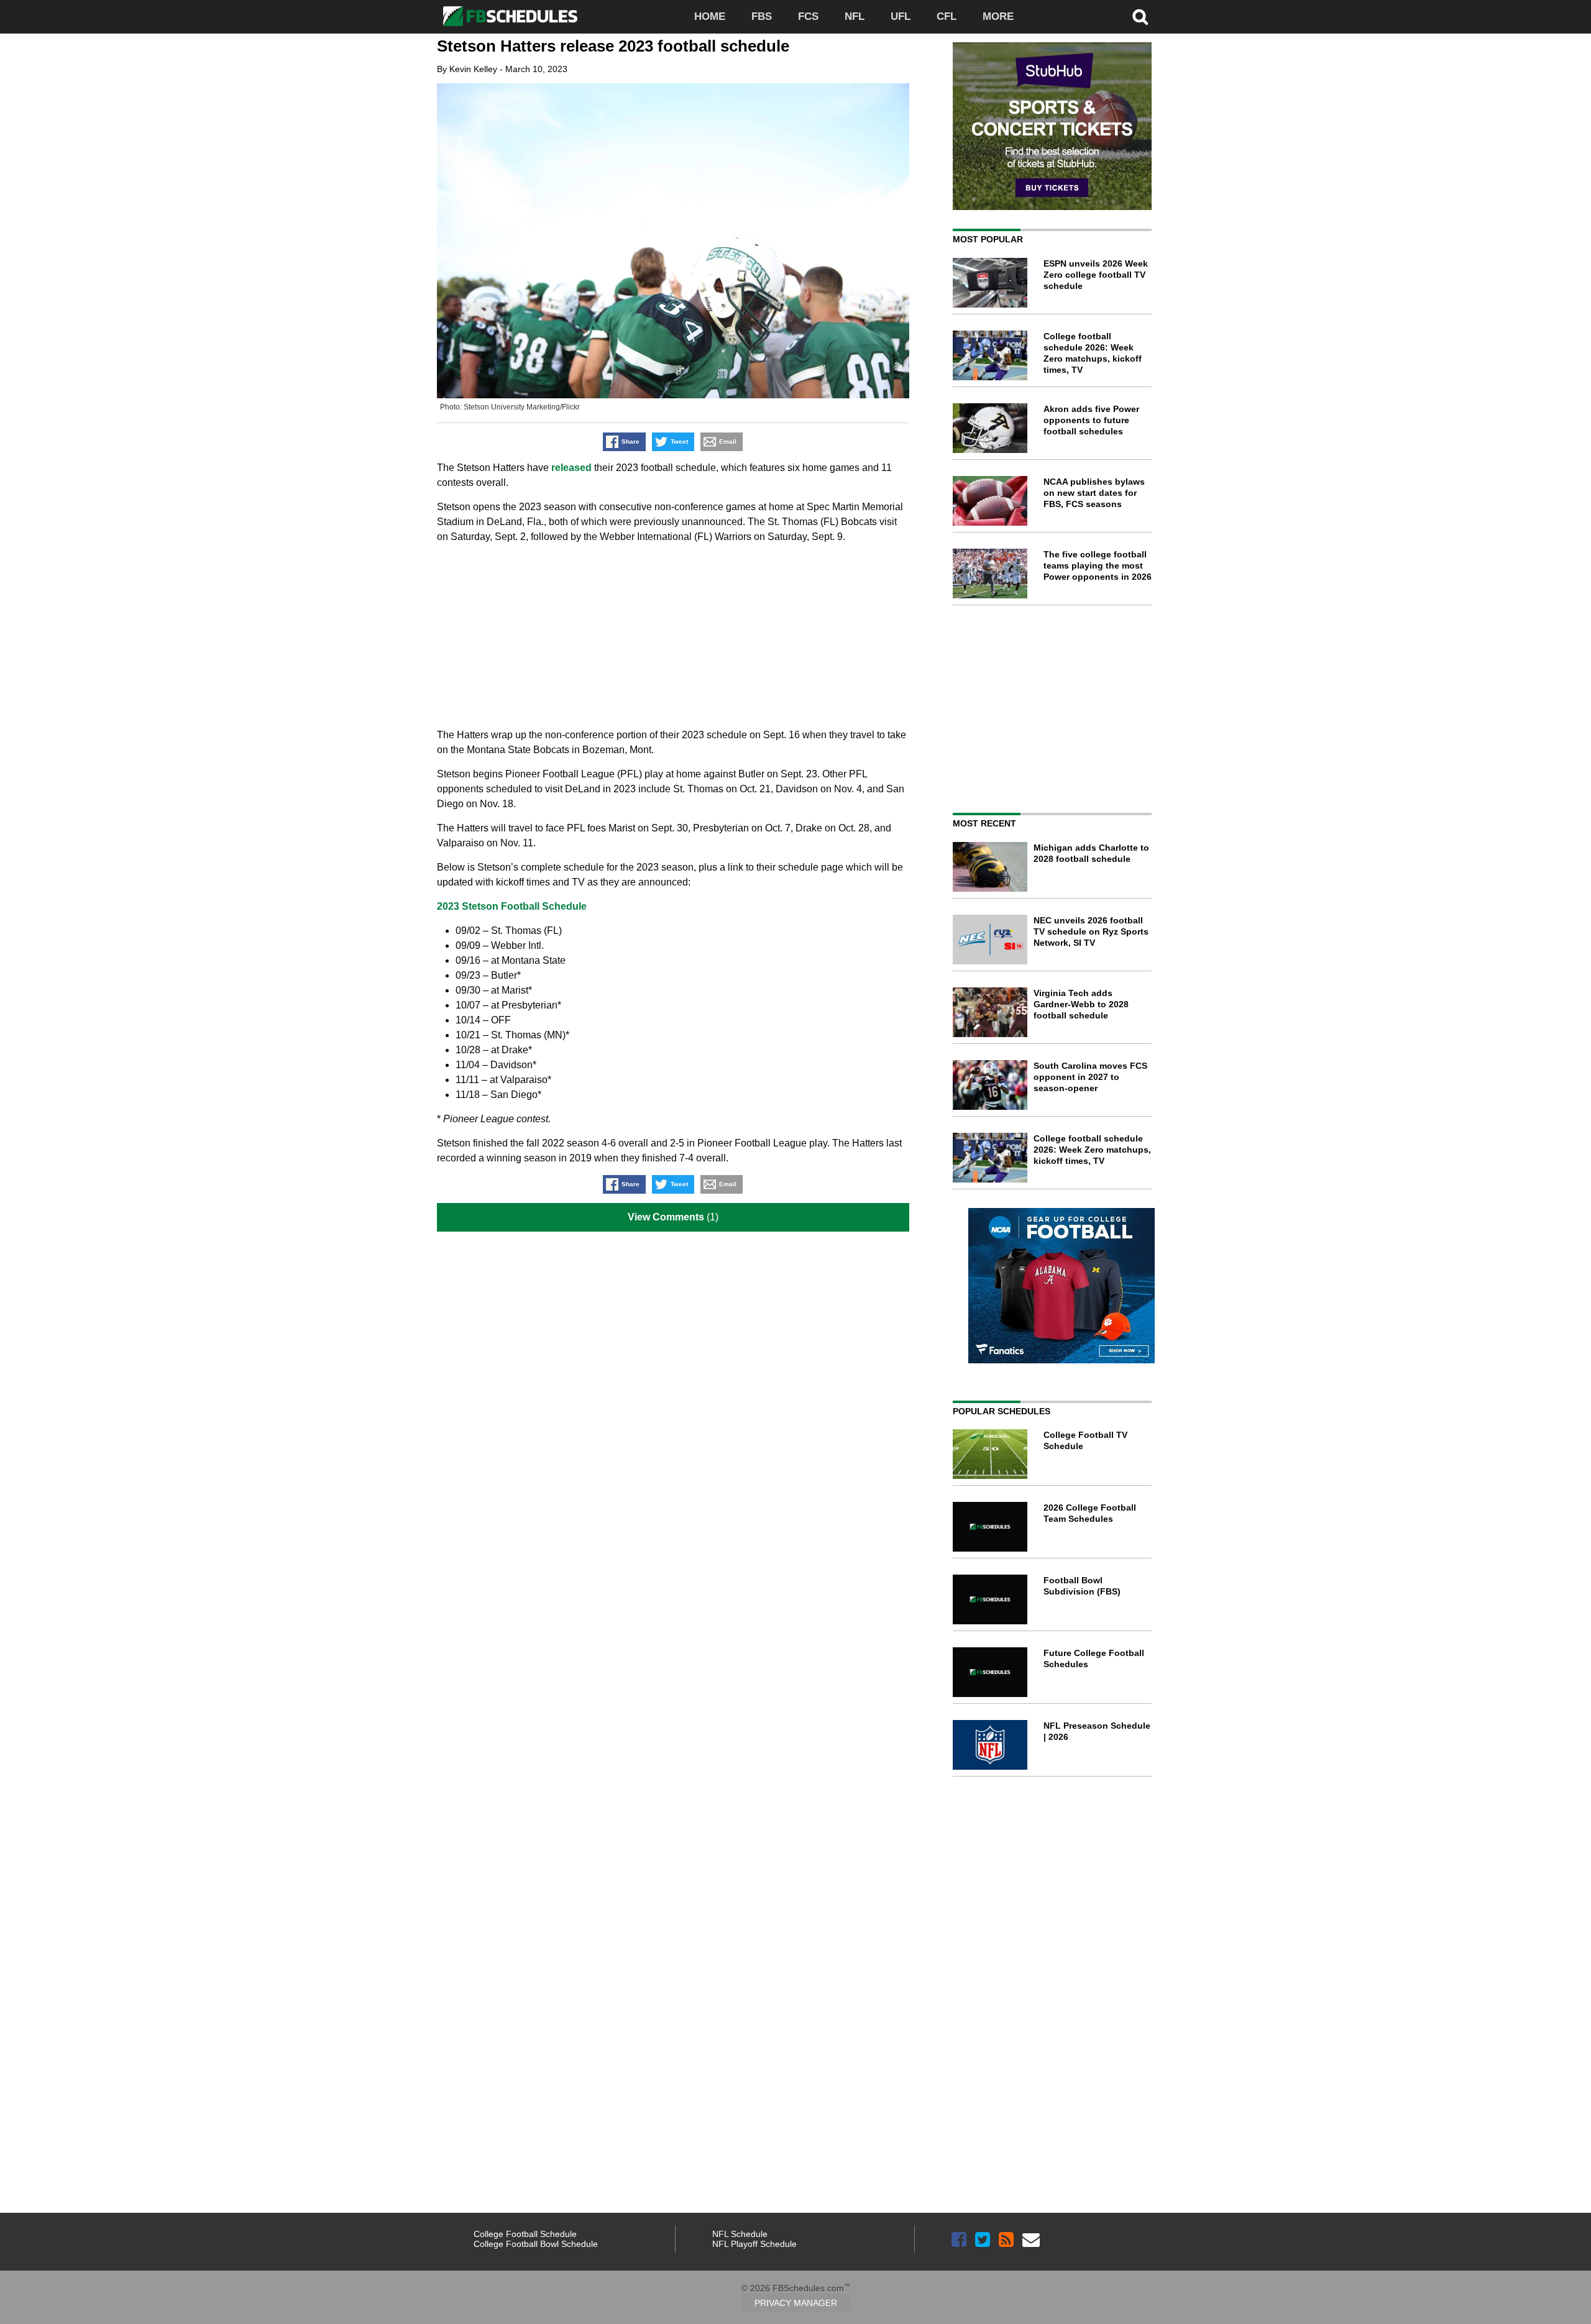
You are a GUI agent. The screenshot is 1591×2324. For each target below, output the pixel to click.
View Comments (666, 1217)
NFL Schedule (740, 2234)
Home (710, 16)
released (571, 468)
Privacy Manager (796, 2303)
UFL (901, 16)
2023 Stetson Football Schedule (512, 906)
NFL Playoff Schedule (754, 2244)
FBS (762, 16)
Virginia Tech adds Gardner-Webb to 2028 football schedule (1081, 1004)
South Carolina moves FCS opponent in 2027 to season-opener (1090, 1077)
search (1140, 17)
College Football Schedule (525, 2234)
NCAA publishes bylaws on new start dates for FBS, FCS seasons (1094, 493)
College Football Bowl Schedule (536, 2244)
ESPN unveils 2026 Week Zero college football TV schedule (1096, 275)
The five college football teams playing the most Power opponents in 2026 (1098, 565)
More (998, 16)
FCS (808, 16)
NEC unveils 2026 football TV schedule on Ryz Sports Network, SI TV (1091, 931)
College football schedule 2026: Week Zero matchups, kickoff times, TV (1092, 1150)
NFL (855, 16)
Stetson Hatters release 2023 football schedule (613, 46)
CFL (947, 16)
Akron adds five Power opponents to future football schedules (1091, 420)
